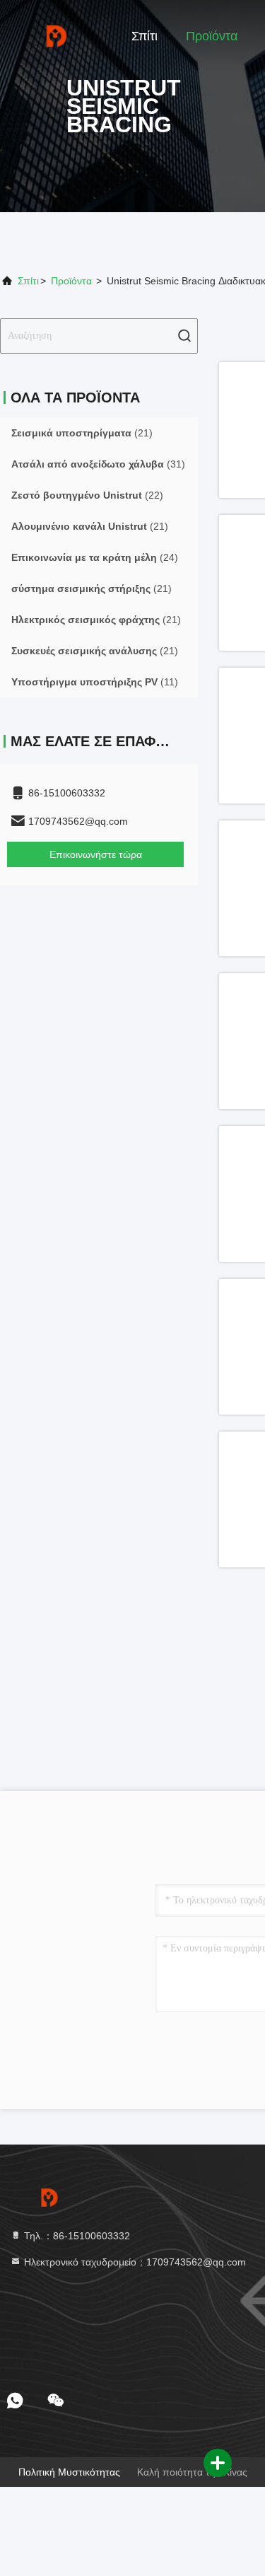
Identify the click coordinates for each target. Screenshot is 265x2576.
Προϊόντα (212, 36)
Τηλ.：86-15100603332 (76, 2236)
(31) (98, 464)
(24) (95, 557)
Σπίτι (145, 36)
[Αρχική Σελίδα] (57, 35)
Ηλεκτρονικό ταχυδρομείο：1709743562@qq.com (134, 2262)
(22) (87, 495)
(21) (82, 433)
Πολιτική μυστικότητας (69, 2472)
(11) (95, 682)
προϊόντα (71, 281)
